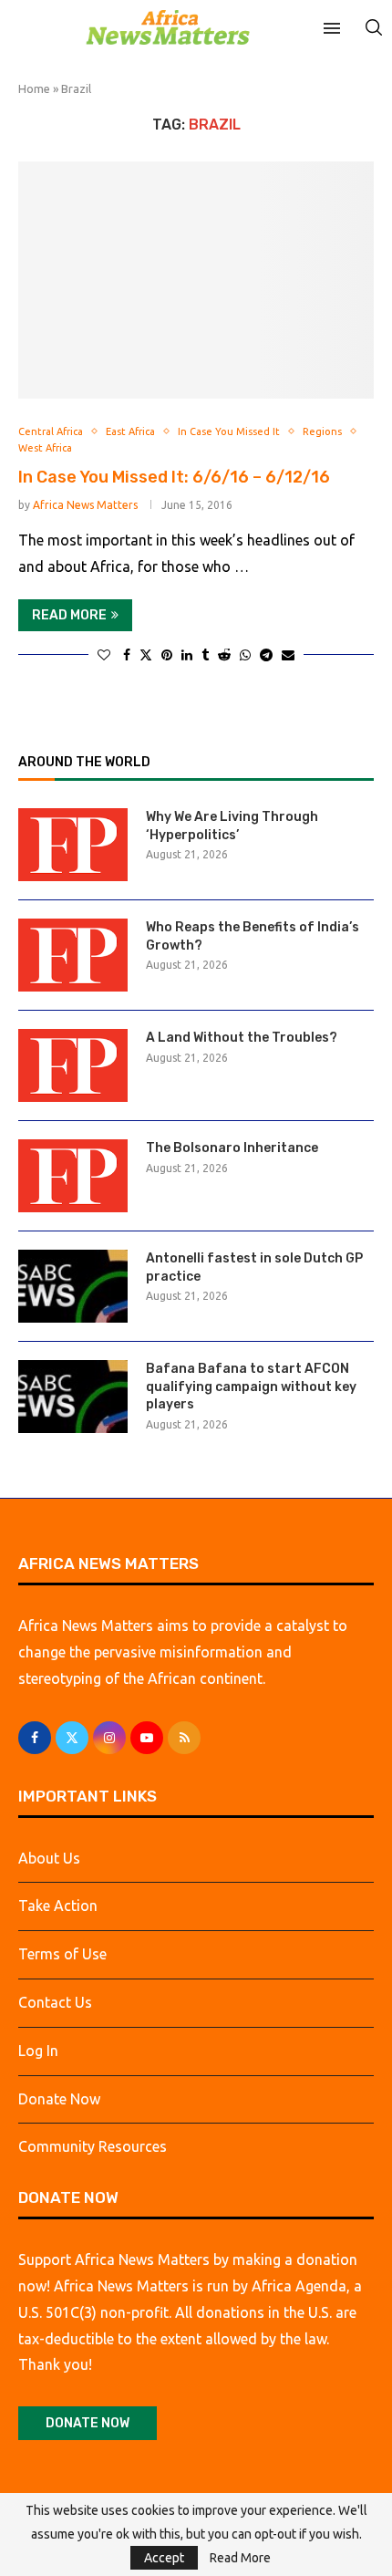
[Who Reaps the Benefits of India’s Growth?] (73, 955)
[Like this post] (104, 655)
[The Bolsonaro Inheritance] (73, 1176)
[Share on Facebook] (127, 655)
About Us (49, 1858)
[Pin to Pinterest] (167, 655)
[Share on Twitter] (146, 654)
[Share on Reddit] (224, 655)
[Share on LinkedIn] (187, 655)
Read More (240, 2558)
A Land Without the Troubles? (242, 1038)
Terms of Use (62, 1954)
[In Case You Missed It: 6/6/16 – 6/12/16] (196, 280)
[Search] (374, 27)
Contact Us (55, 2002)
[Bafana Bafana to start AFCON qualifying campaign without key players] (73, 1397)
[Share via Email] (288, 655)
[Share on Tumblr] (205, 655)
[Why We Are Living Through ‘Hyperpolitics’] (73, 845)
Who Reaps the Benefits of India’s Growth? (253, 936)
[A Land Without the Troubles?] (73, 1065)
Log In (38, 2051)
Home (34, 88)
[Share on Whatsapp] (245, 655)
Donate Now (59, 2099)
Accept (164, 2558)
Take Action (58, 1906)
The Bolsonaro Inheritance (232, 1148)
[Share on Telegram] (266, 655)
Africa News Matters (85, 505)
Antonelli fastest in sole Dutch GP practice (254, 1267)
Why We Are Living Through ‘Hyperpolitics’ (232, 826)
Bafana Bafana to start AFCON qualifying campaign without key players (251, 1387)
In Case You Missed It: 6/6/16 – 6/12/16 (174, 477)
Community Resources (93, 2146)
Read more (69, 615)
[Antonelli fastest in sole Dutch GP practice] (73, 1286)
